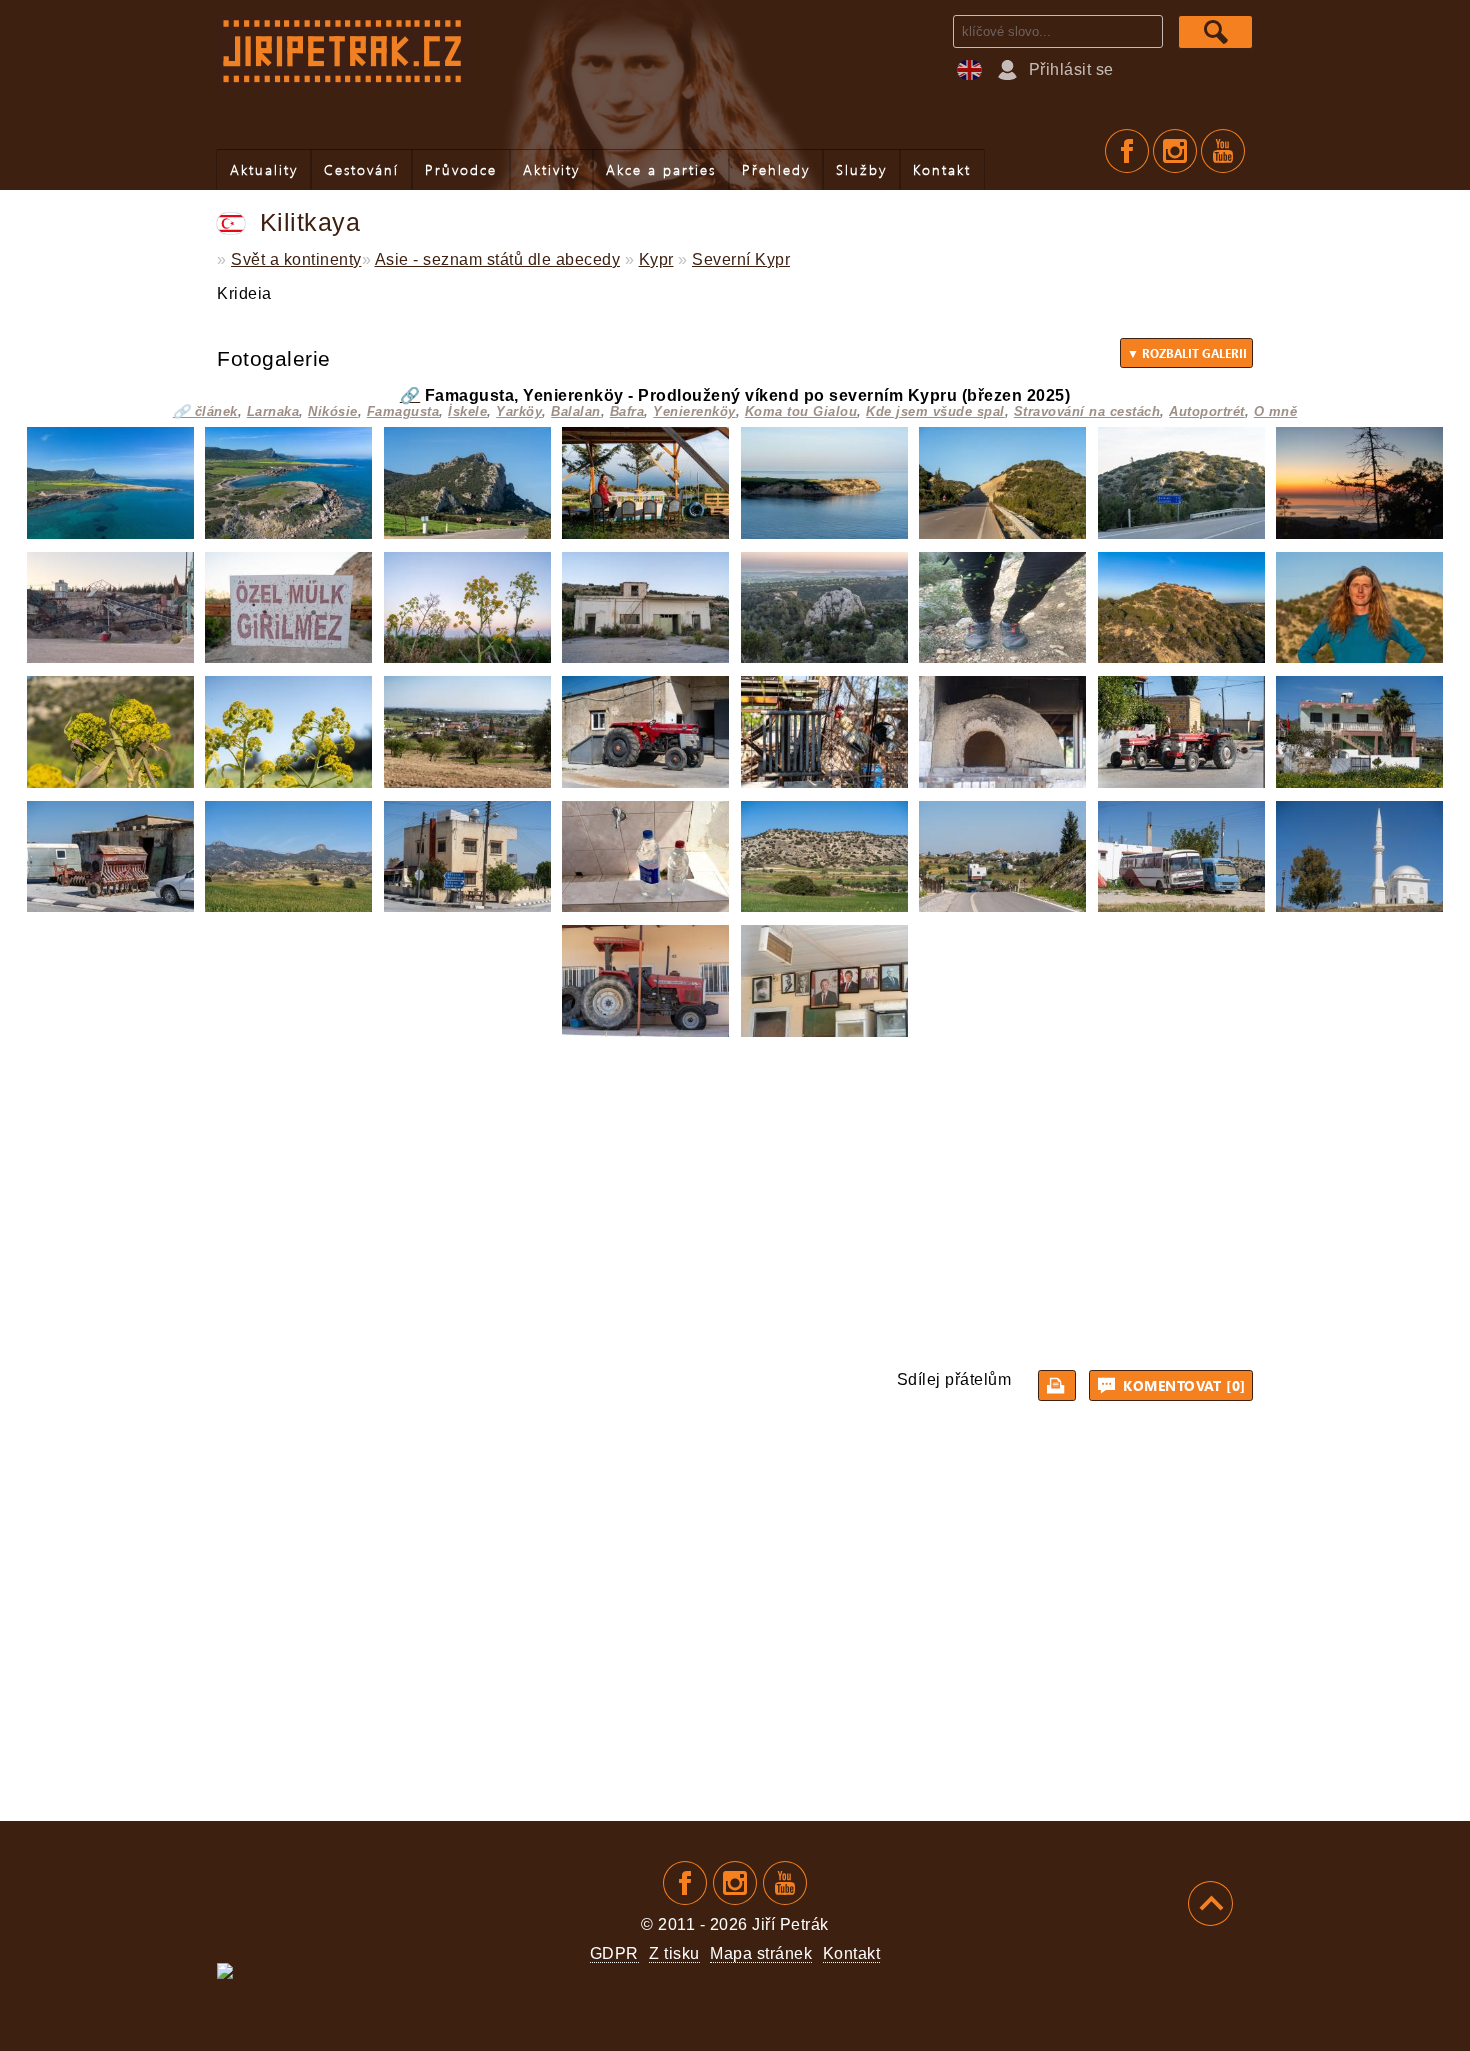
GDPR (614, 1953)
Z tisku (674, 1953)
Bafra (627, 411)
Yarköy (519, 411)
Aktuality (264, 169)
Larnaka (273, 411)
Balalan (576, 411)
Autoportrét (1207, 411)
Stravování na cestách (1087, 411)
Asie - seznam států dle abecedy (498, 259)
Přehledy (776, 169)
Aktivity (551, 169)
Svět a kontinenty (296, 259)
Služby (861, 169)
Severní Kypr (741, 259)
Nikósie (333, 411)
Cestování (361, 169)
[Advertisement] (735, 1200)
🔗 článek (205, 411)
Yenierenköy (694, 411)
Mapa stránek (761, 1953)
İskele (467, 411)
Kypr (656, 259)
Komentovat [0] (1182, 1385)
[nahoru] (1210, 1903)
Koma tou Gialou (801, 411)
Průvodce (461, 169)
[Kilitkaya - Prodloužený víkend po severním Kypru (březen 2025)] (110, 533)
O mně (1276, 411)
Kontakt (942, 169)
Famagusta (403, 411)
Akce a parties (661, 169)
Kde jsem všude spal (935, 411)
